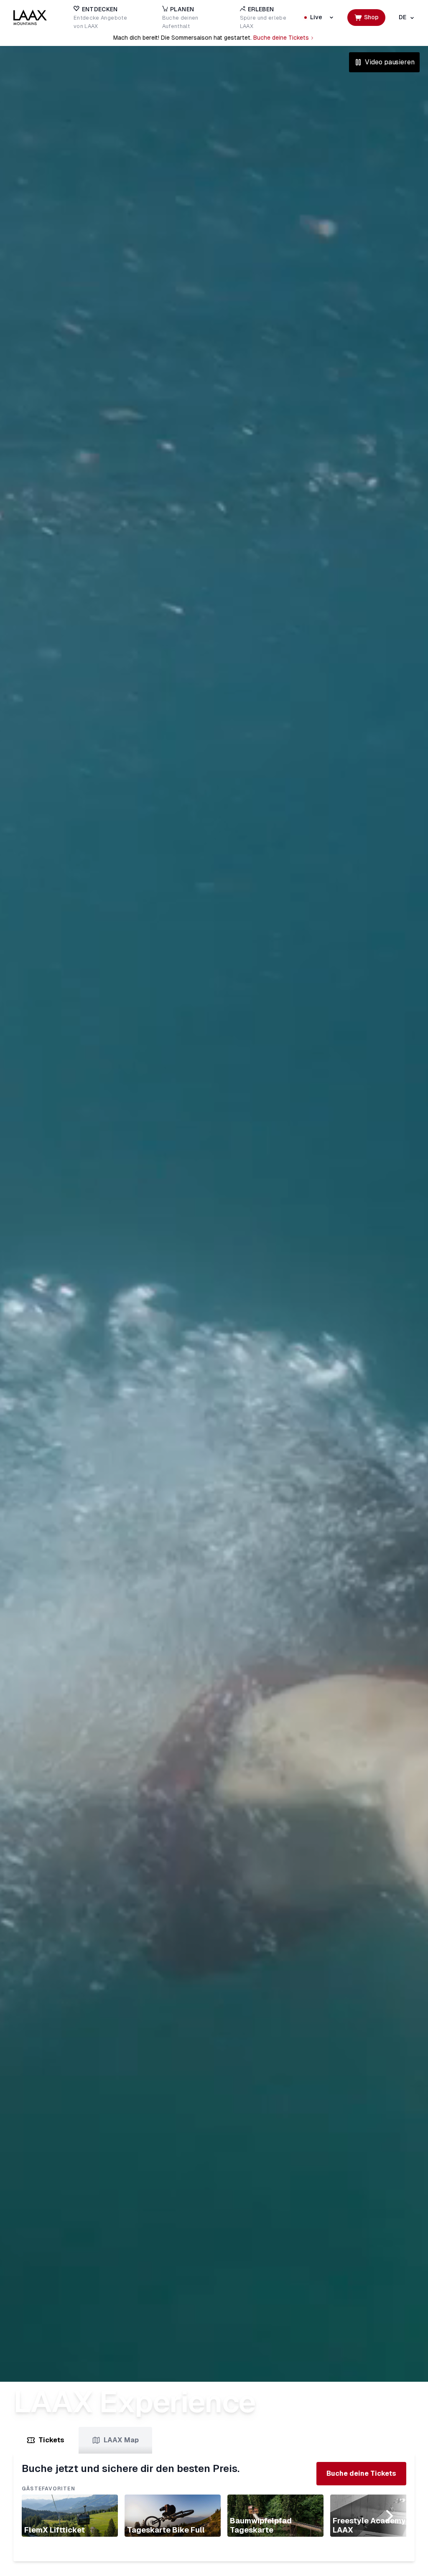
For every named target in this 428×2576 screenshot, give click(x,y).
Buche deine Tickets (281, 38)
